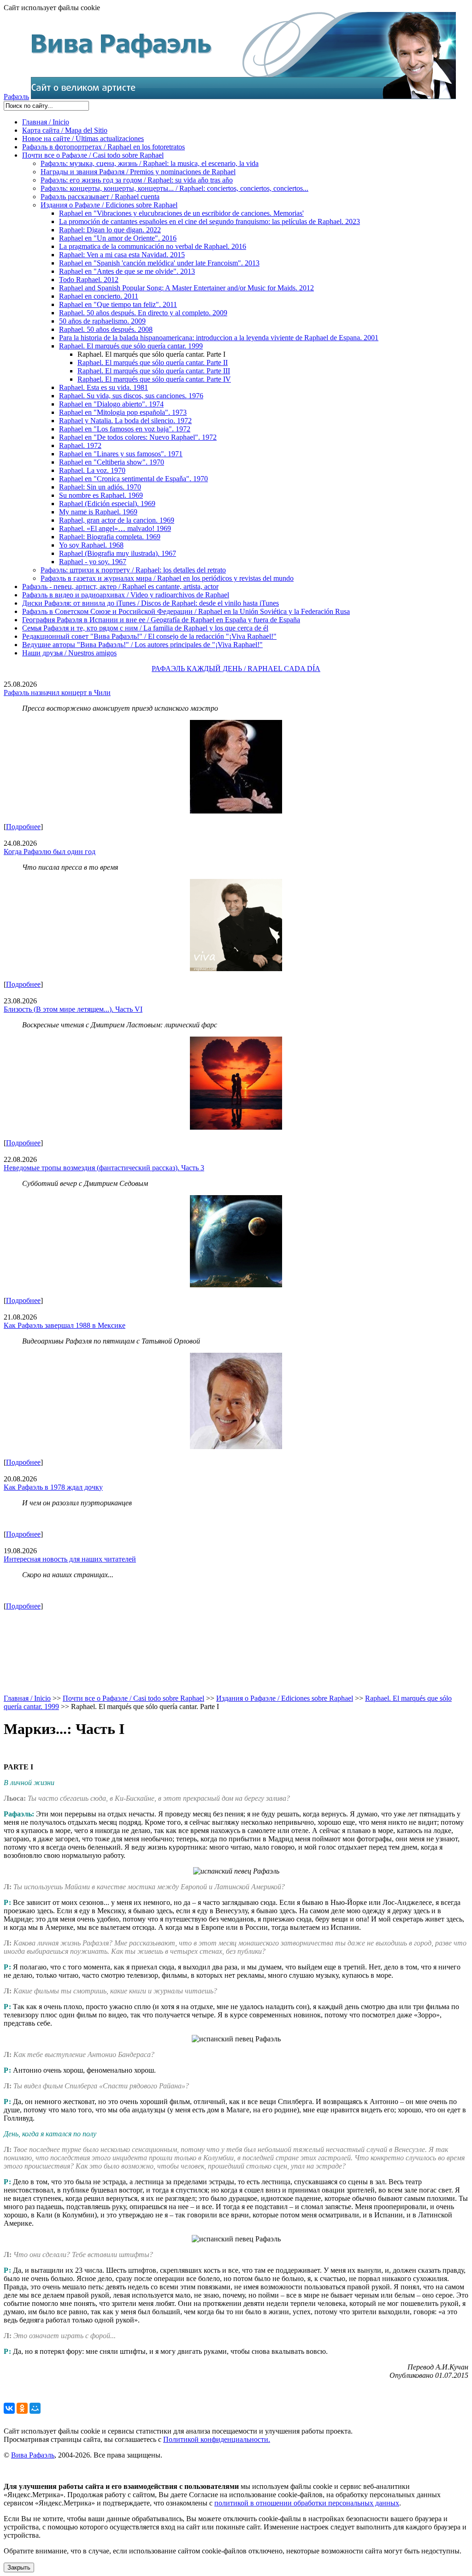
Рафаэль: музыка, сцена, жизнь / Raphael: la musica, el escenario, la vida (150, 163)
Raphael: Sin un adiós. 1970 (100, 487)
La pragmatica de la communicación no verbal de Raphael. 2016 (153, 246)
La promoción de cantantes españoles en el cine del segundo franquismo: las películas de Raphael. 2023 (209, 221)
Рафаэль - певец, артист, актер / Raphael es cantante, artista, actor (120, 587)
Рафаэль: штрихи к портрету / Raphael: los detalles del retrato (133, 570)
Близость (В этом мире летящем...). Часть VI (73, 1009)
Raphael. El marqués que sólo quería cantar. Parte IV (154, 379)
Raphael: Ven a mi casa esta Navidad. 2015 (122, 255)
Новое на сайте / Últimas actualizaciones (83, 139)
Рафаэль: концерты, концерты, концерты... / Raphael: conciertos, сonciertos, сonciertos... (174, 188)
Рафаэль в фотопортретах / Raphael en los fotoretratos (103, 147)
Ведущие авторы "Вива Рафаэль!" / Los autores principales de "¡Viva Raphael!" (142, 645)
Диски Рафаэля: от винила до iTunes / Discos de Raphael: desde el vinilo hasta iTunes (150, 603)
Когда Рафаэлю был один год (50, 852)
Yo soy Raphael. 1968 (91, 545)
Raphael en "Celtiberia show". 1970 (112, 462)
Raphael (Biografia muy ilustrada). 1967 (118, 553)
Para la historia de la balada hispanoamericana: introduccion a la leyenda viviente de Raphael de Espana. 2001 (219, 338)
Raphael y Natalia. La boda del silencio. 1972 (125, 421)
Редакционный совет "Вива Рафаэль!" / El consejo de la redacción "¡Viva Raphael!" (149, 636)
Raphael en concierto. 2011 (99, 296)
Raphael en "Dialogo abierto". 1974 (111, 404)
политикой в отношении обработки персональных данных (307, 2503)
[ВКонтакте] (9, 2408)
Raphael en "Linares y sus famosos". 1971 (121, 454)
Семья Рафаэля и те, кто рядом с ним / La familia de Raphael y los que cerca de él (145, 628)
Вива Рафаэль (33, 2455)
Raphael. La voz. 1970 (92, 470)
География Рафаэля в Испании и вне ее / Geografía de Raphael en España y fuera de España (161, 620)
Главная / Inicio (46, 122)
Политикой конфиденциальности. (217, 2439)
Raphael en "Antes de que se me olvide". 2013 (127, 271)
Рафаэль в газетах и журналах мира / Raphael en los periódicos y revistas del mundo (167, 578)
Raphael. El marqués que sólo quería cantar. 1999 (131, 346)
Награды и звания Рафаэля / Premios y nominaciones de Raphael (138, 172)
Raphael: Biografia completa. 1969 (110, 537)
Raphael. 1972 (80, 445)
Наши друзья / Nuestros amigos (69, 653)
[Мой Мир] (35, 2408)
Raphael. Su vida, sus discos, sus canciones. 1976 (131, 396)
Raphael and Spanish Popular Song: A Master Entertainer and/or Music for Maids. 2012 (186, 288)
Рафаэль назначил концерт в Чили (57, 693)
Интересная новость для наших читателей (70, 1559)
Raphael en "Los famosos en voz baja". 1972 (125, 429)
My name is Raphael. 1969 (98, 512)
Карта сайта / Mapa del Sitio (65, 130)
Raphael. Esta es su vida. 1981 (103, 387)
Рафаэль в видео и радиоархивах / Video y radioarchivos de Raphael (126, 595)
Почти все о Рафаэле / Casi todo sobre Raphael (93, 155)
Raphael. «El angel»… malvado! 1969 (115, 528)
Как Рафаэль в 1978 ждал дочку (53, 1487)
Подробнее (23, 827)
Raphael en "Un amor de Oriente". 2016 (118, 238)
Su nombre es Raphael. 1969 (101, 495)
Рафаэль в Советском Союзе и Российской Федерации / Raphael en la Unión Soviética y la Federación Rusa (186, 611)
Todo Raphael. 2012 (89, 280)
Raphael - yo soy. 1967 (93, 562)
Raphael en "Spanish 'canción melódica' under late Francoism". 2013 (159, 263)
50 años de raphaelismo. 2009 (102, 321)
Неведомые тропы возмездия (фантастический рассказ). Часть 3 (104, 1168)
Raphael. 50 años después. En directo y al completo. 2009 (143, 313)
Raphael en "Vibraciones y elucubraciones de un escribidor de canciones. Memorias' (181, 213)
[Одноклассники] (22, 2408)
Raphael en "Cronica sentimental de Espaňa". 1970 (133, 479)
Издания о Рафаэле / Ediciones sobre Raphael (109, 205)
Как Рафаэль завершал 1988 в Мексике (65, 1325)
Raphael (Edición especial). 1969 (107, 504)
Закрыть (19, 2567)
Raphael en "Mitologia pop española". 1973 (123, 412)
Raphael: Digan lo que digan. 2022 (110, 230)
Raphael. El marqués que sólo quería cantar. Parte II (153, 363)
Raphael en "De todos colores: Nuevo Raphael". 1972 (138, 437)
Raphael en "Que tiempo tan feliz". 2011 (118, 304)
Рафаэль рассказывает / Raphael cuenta (100, 197)
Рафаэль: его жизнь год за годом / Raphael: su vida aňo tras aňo (137, 180)
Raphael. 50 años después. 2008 (106, 329)
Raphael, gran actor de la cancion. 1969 (117, 520)
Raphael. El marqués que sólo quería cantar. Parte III (154, 371)
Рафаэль (16, 97)
